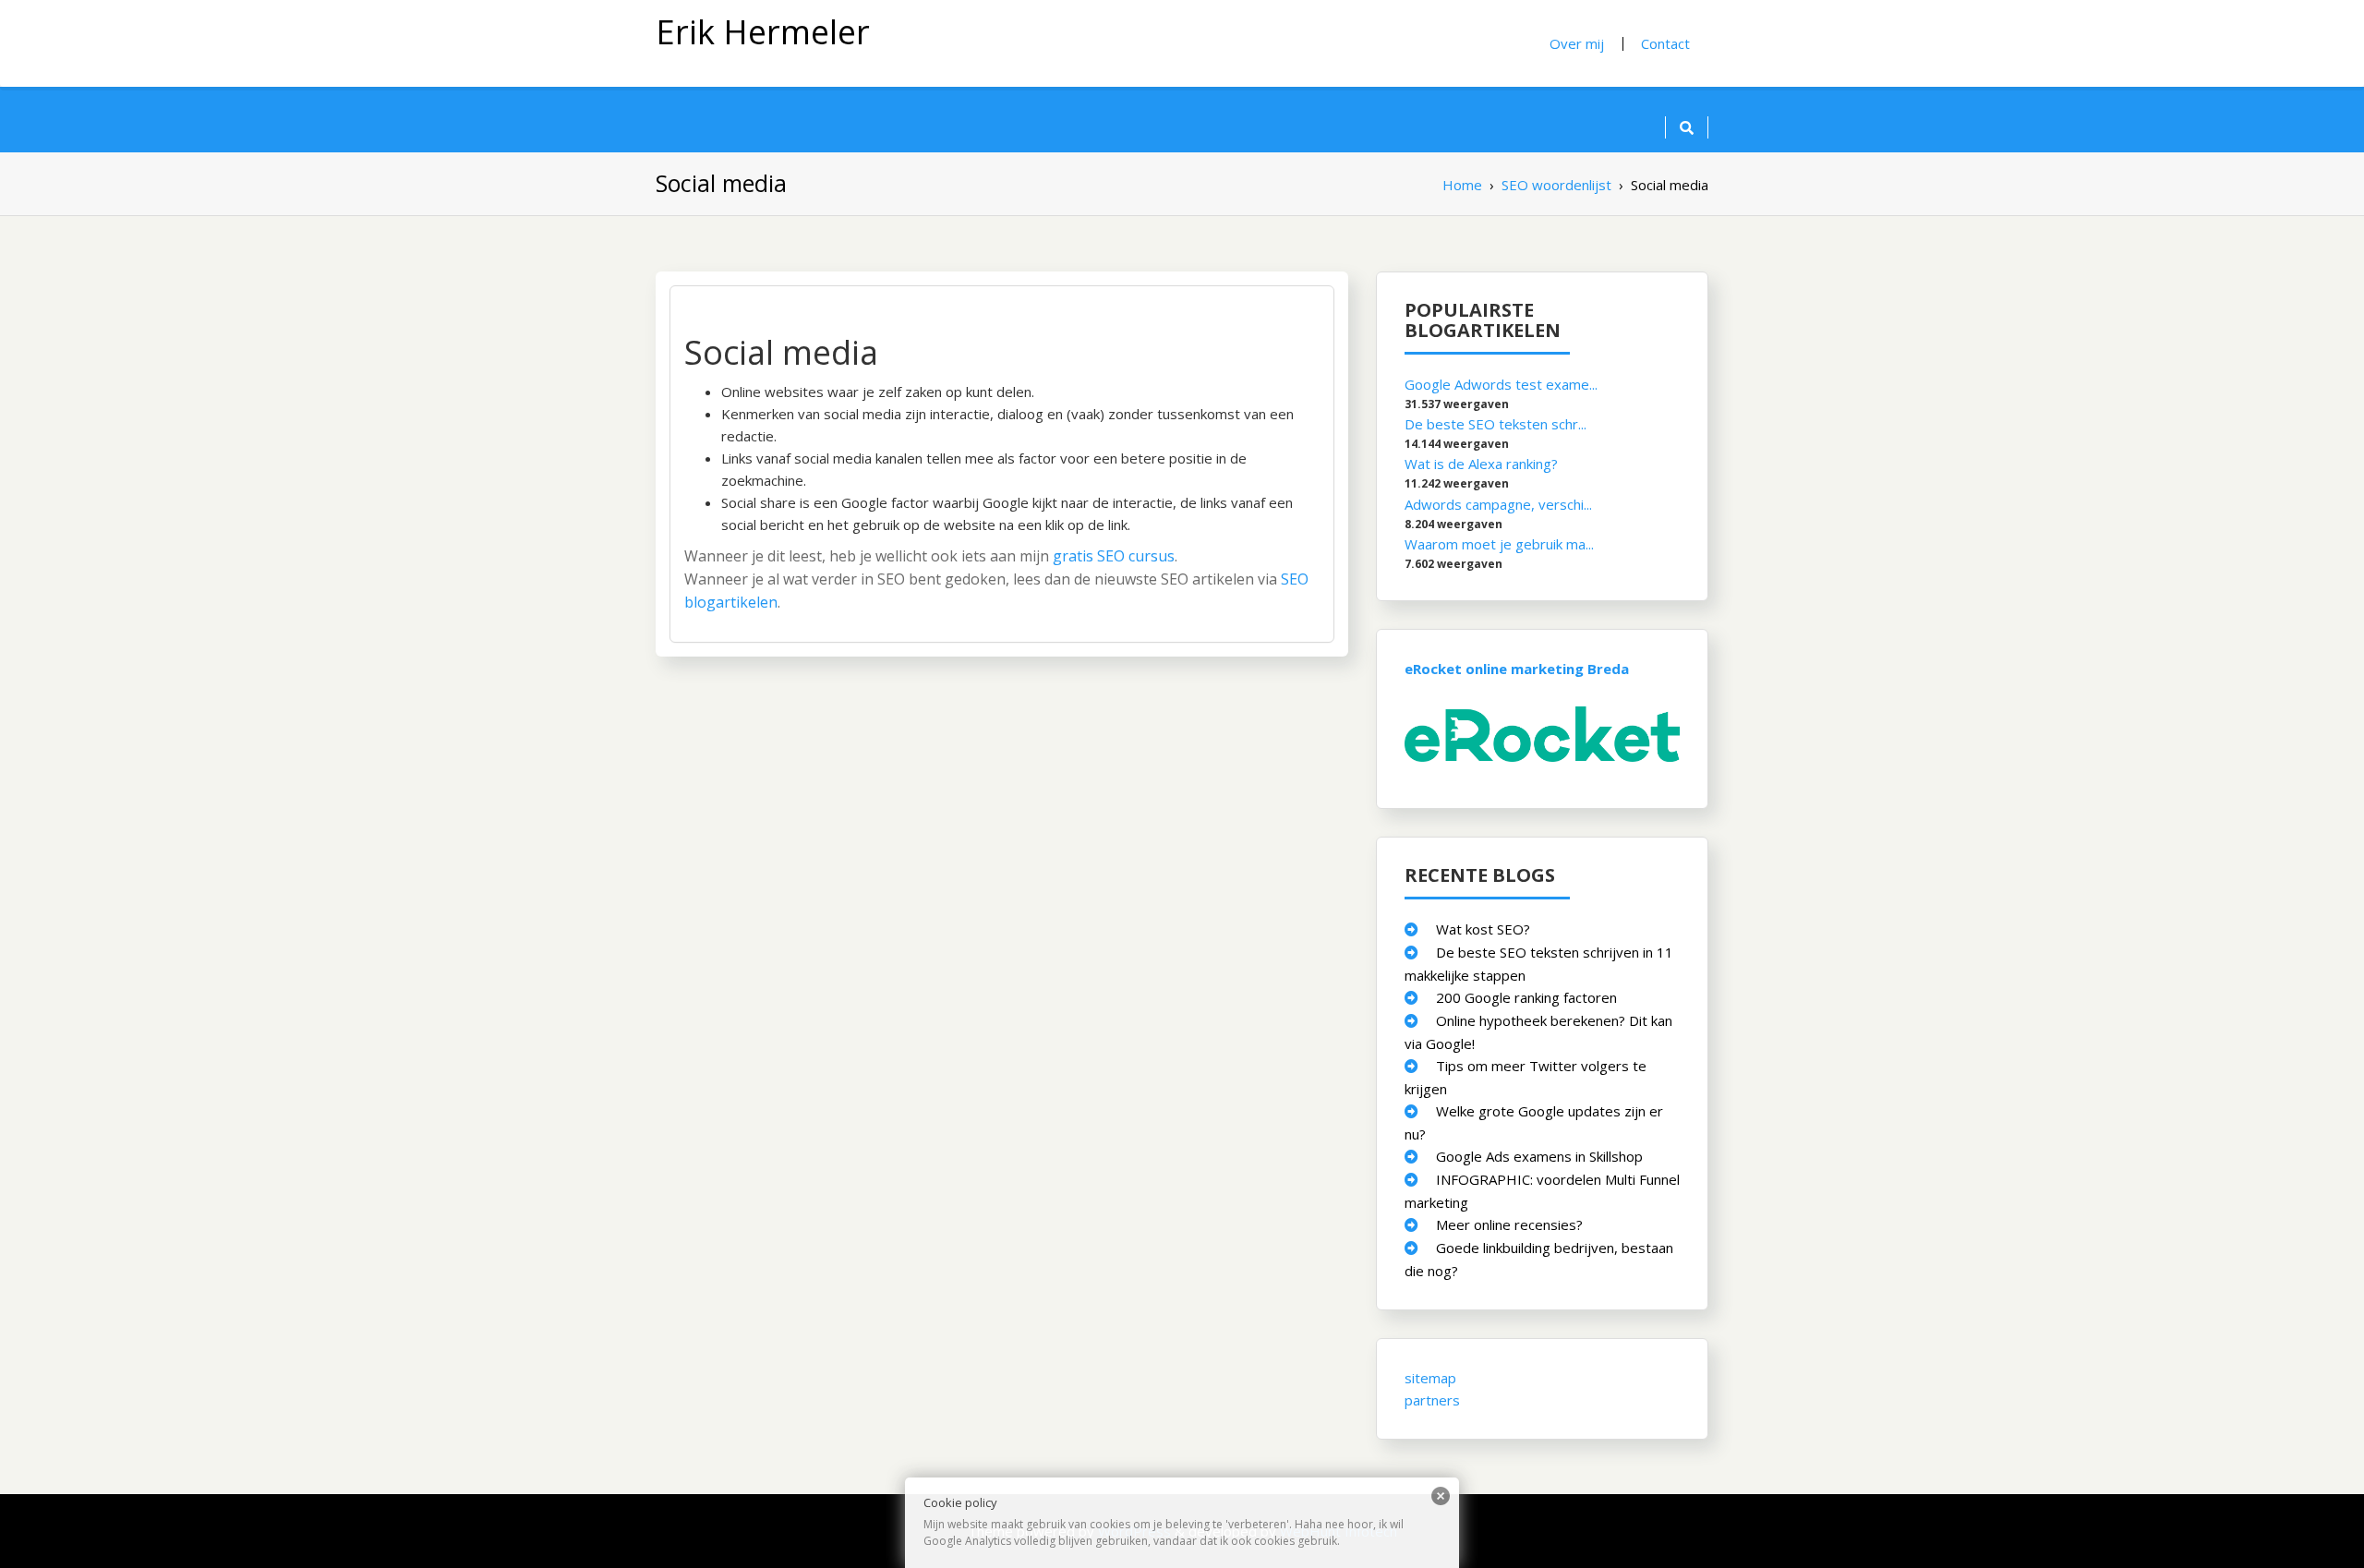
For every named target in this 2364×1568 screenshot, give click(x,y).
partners (1432, 1399)
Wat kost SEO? (1483, 928)
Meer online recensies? (1509, 1224)
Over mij (1577, 43)
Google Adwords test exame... (1501, 384)
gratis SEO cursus (1114, 556)
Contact (1665, 43)
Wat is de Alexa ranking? (1481, 464)
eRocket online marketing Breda (1517, 668)
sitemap (1430, 1377)
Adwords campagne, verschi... (1498, 503)
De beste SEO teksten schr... (1496, 424)
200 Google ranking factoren (1526, 996)
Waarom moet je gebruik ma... (1499, 543)
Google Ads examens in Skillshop (1539, 1155)
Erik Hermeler (763, 32)
